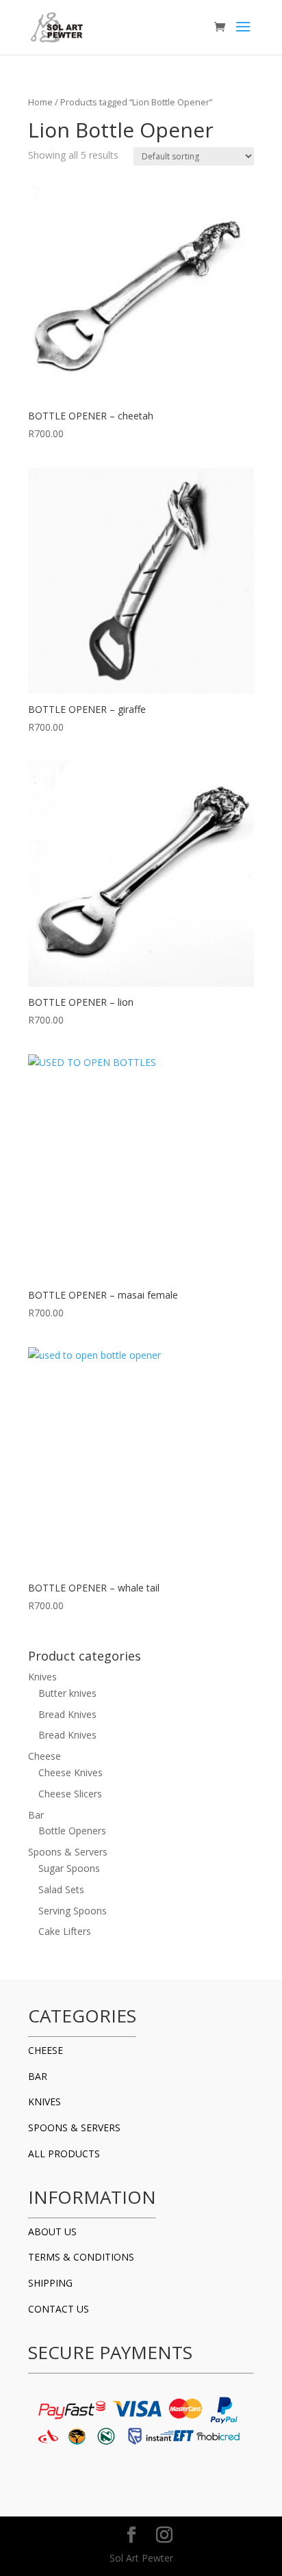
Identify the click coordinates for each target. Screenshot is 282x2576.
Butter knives (67, 1693)
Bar (36, 1815)
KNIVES (44, 2102)
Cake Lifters (65, 1931)
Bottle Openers (72, 1831)
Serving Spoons (73, 1911)
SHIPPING (50, 2283)
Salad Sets (61, 1889)
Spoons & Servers (68, 1852)
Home (40, 102)
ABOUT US (52, 2232)
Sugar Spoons (69, 1868)
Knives (42, 1677)
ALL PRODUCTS (64, 2154)
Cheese (44, 1756)
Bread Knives (67, 1714)
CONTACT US (59, 2309)
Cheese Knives (70, 1772)
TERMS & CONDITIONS (81, 2257)
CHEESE (46, 2050)
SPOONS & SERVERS (74, 2128)
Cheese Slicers (70, 1794)
